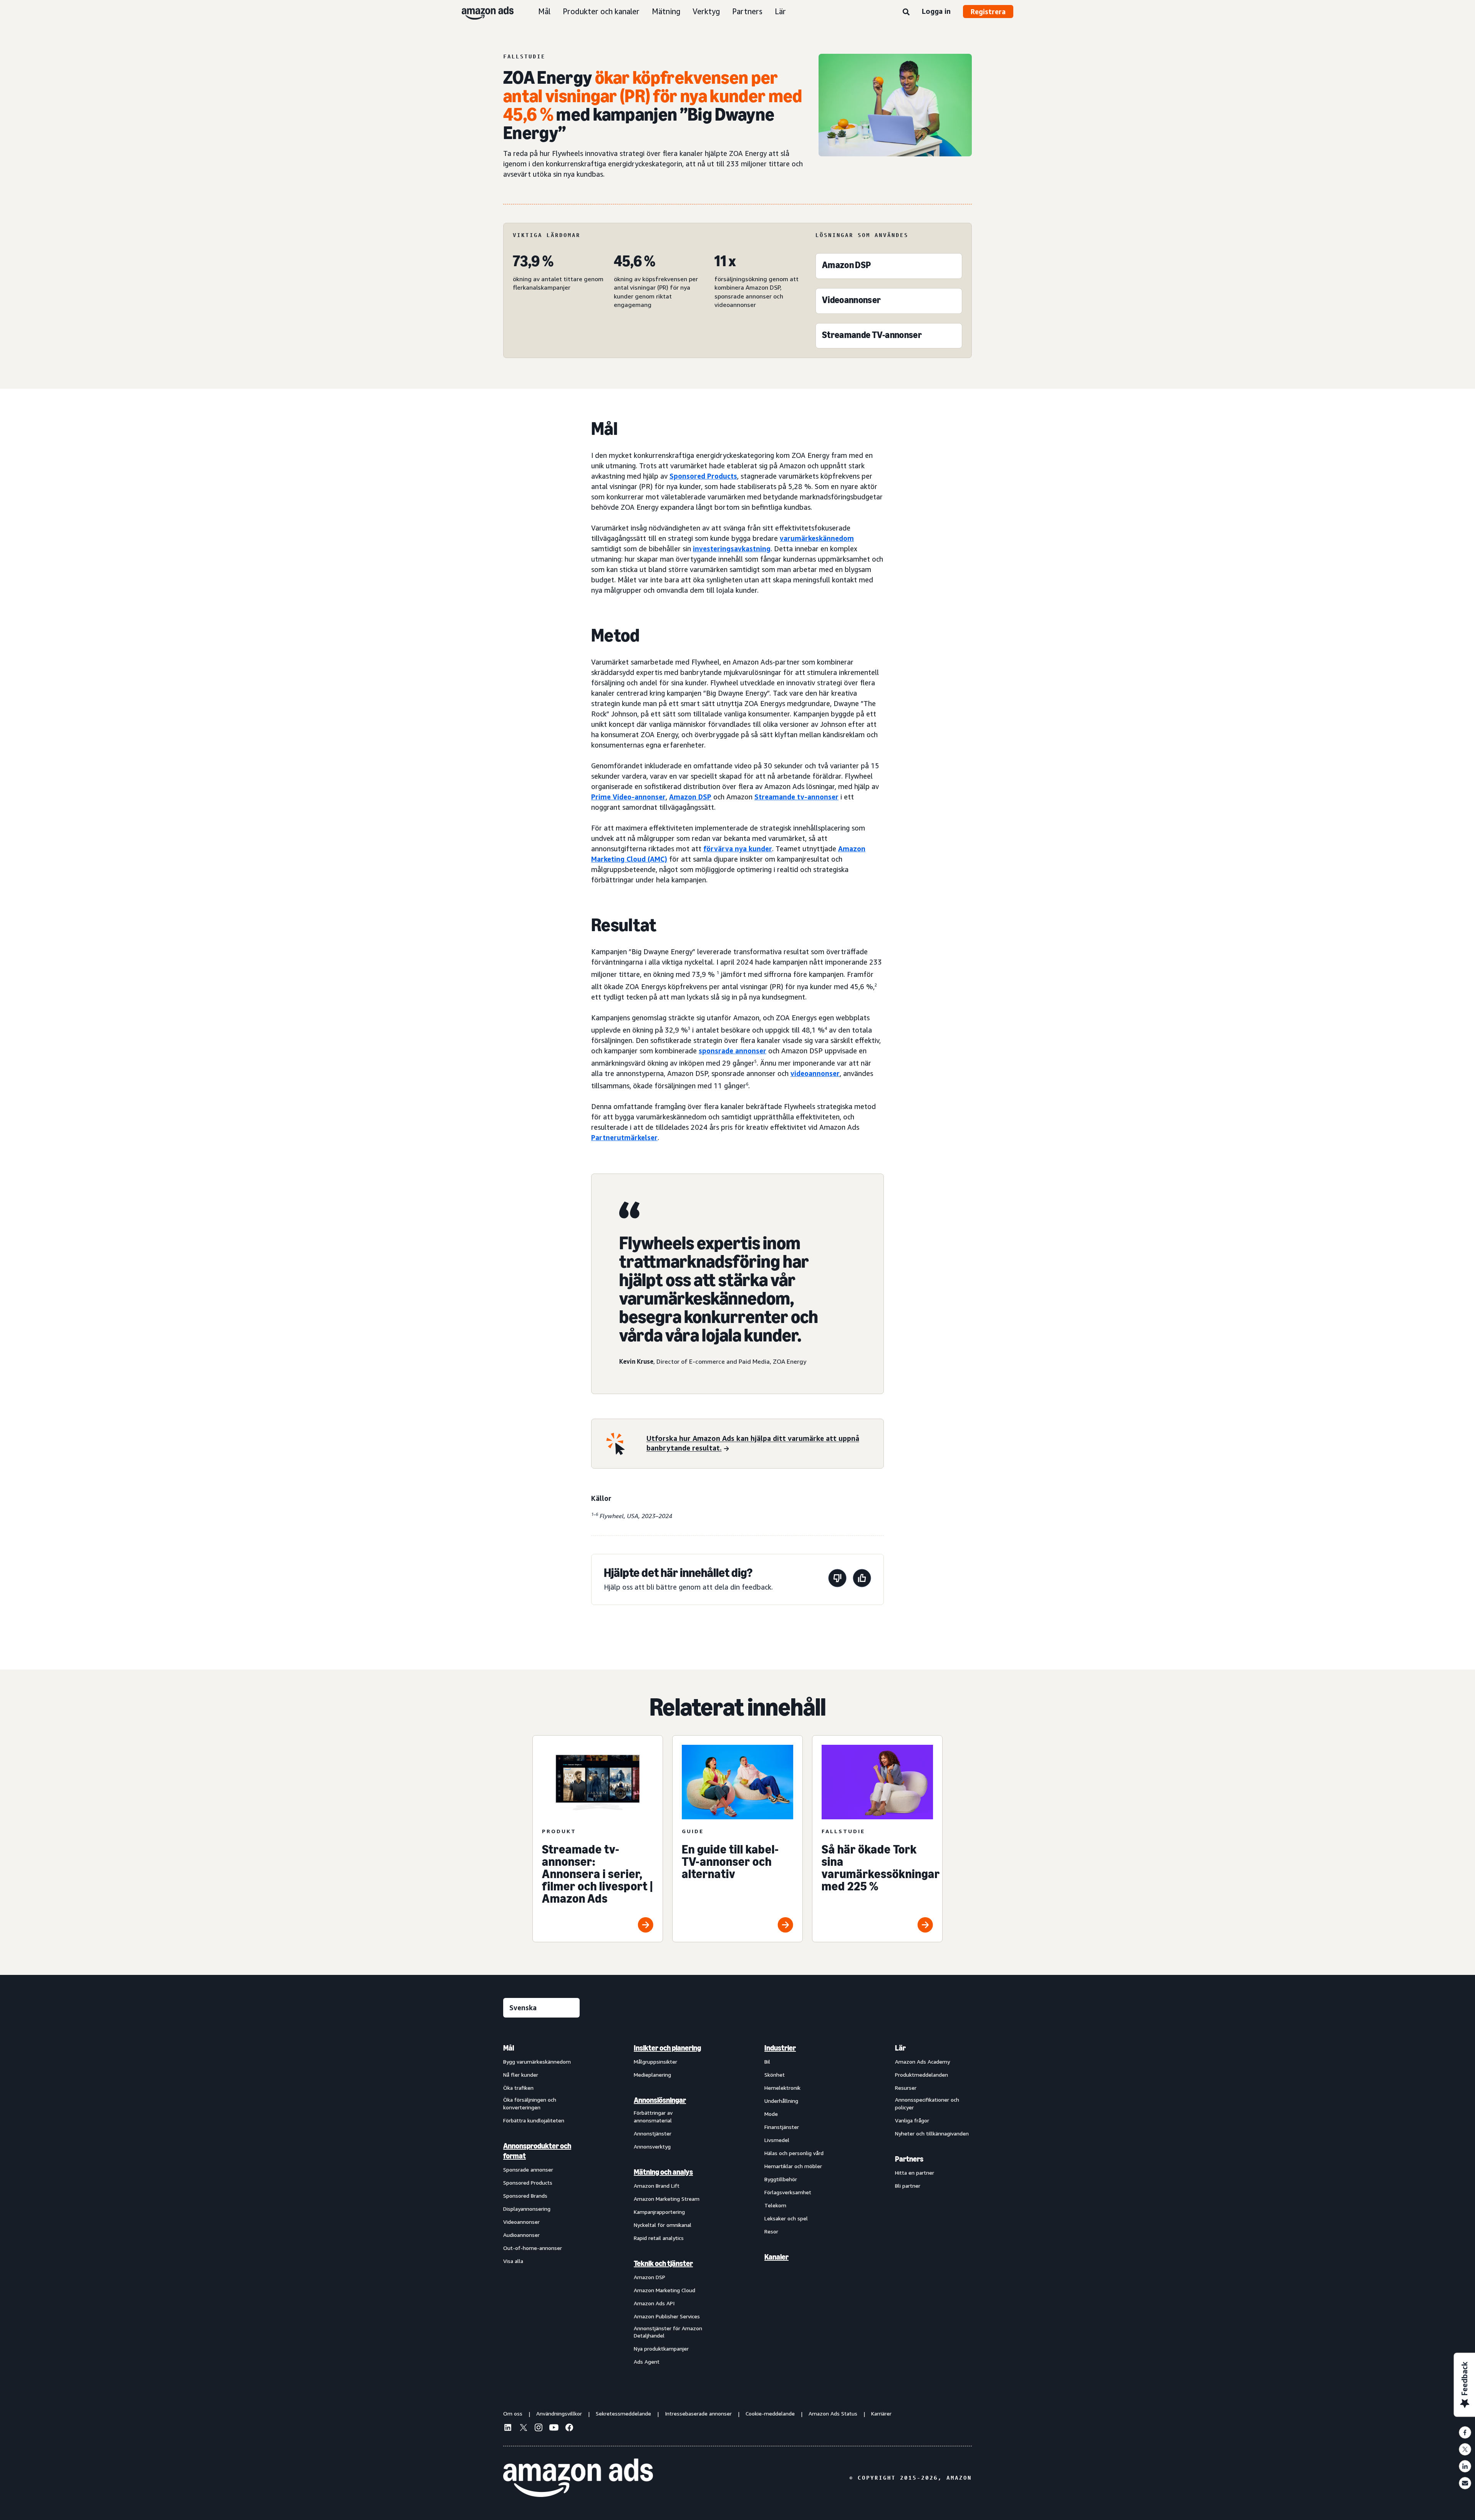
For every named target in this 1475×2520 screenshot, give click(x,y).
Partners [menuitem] (909, 2159)
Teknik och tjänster (663, 2263)
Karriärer (881, 2413)
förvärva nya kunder (738, 849)
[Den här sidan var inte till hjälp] (837, 1579)
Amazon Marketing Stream (667, 2199)
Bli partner (908, 2186)
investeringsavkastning (732, 549)
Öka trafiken (518, 2088)
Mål (544, 11)
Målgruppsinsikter (655, 2062)
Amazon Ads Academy (922, 2062)
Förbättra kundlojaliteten (534, 2120)
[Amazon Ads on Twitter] (523, 2428)
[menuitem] (542, 2204)
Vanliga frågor (912, 2120)
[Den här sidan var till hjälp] (862, 1579)
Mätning (666, 11)
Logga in (936, 11)
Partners (747, 11)
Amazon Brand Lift (657, 2186)
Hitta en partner (915, 2173)
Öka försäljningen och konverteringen (530, 2103)
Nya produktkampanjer (661, 2348)
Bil (767, 2062)
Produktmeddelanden (921, 2075)
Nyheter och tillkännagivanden (932, 2133)
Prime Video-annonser (628, 797)
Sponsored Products (528, 2183)
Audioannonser (521, 2235)
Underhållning (781, 2101)
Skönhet (775, 2075)
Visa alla (513, 2261)
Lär (780, 11)
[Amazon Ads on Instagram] (539, 2429)
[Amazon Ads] (481, 12)
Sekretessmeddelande (623, 2413)
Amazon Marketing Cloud (665, 2290)
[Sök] (906, 12)
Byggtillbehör (781, 2179)
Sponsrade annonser (528, 2169)
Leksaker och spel (786, 2218)
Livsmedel (777, 2140)
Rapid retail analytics (659, 2238)
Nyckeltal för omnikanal (663, 2225)
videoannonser (815, 1073)
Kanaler (776, 2257)
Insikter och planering (667, 2048)
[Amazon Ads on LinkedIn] (508, 2429)
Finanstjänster (782, 2127)
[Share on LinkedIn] (1465, 2466)
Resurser (906, 2088)
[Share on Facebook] (1465, 2432)
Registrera (988, 12)
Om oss (513, 2413)
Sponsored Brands (525, 2196)
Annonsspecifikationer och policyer (927, 2103)
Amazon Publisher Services (667, 2316)
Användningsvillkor (559, 2413)
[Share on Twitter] (1465, 2449)
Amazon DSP (690, 797)
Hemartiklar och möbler (793, 2166)
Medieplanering (652, 2075)
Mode (771, 2114)
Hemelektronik (782, 2088)
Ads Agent (647, 2362)
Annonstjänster (653, 2133)
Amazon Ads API (654, 2303)
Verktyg (706, 11)
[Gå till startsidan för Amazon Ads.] (578, 2478)
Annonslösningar (660, 2100)
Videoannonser (521, 2222)
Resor (771, 2231)
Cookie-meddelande (770, 2413)
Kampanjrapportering (659, 2212)
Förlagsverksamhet (788, 2192)
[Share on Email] (1465, 2483)
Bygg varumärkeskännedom (537, 2062)
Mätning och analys (663, 2172)
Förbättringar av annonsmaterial (653, 2116)
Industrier (780, 2048)
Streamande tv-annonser (796, 797)
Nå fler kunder (521, 2075)
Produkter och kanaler (601, 11)
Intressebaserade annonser (698, 2413)
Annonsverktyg (652, 2146)
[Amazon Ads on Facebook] (569, 2429)
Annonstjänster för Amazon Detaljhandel (668, 2332)
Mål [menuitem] (509, 2048)
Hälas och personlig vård (794, 2153)
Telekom (775, 2205)
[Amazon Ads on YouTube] (554, 2429)
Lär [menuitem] (900, 2048)
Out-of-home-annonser (533, 2248)
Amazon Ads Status (833, 2413)
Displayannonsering (527, 2209)
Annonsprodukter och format (537, 2151)
